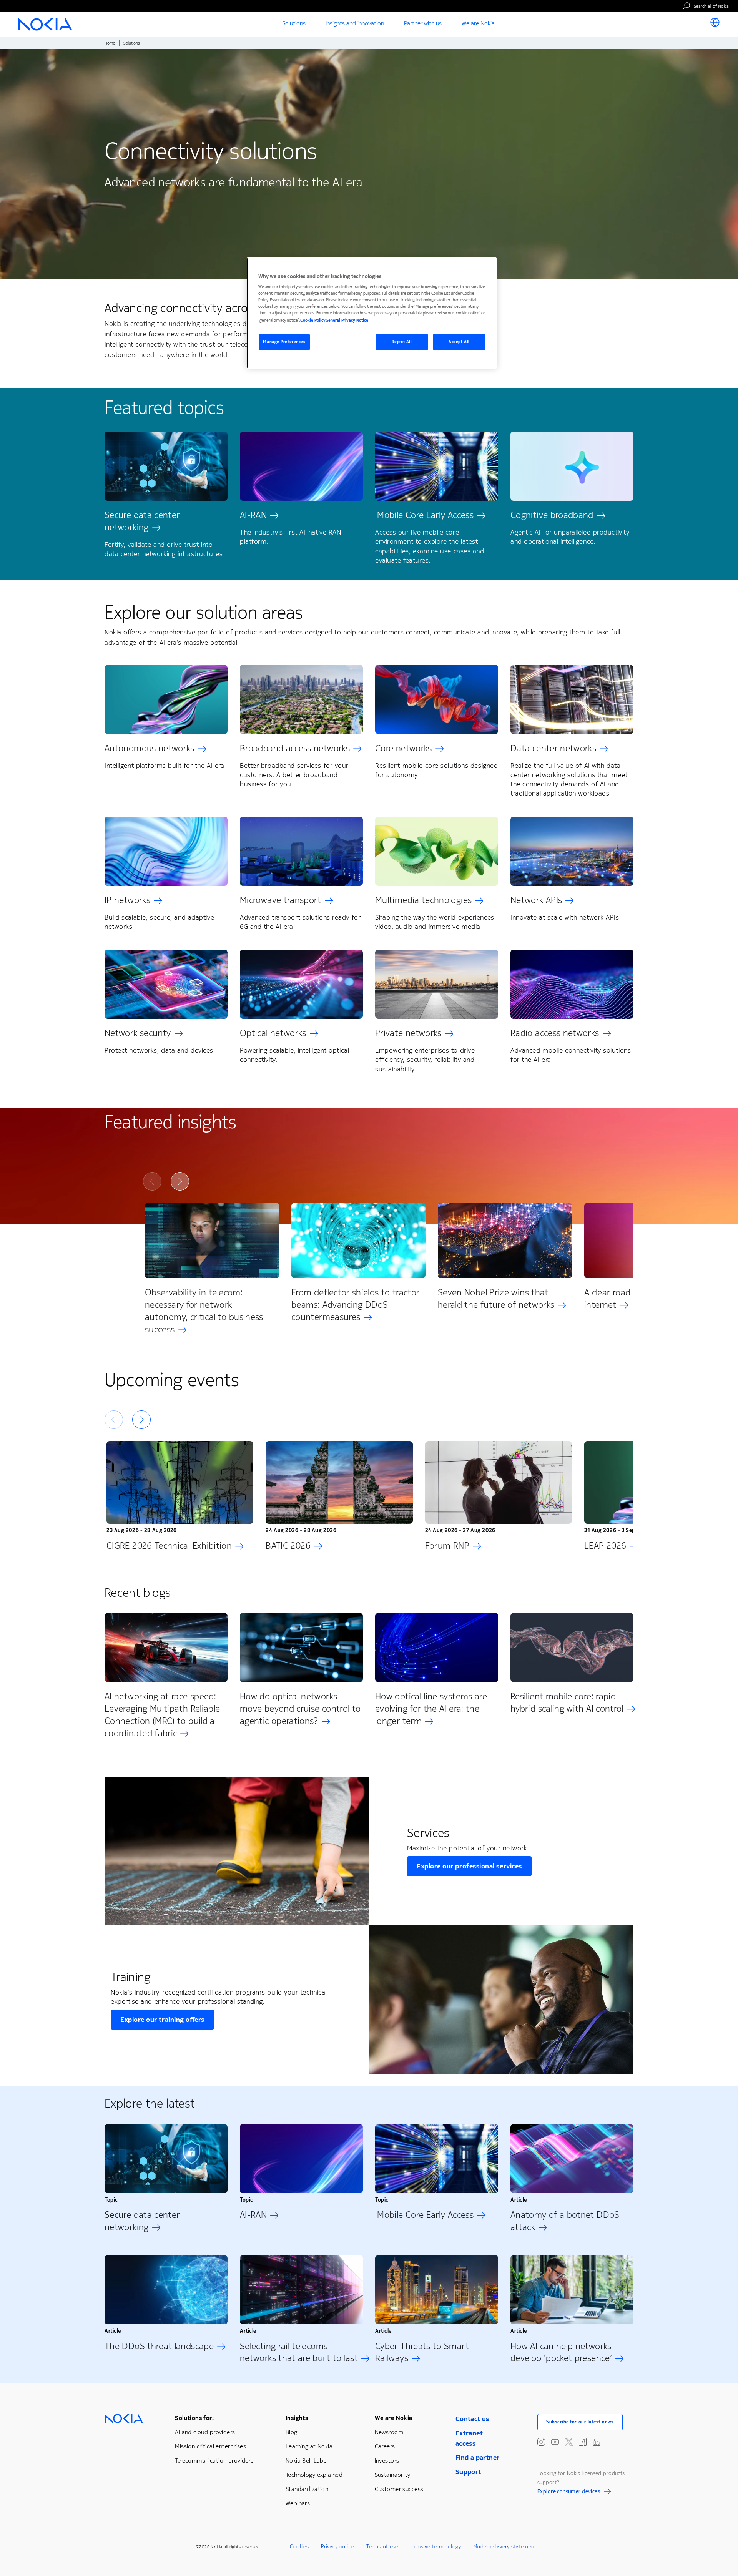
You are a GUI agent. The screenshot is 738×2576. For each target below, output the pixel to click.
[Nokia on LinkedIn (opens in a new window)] (597, 2442)
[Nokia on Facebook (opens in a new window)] (583, 2442)
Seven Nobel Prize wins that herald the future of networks (496, 1299)
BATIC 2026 (288, 1546)
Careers (385, 2446)
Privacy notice (337, 2547)
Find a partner (478, 2458)
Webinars (298, 2503)
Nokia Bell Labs (306, 2461)
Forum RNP (447, 1546)
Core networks (404, 748)
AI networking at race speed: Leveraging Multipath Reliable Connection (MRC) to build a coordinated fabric (162, 1715)
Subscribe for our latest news (580, 2422)
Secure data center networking (142, 521)
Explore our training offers (162, 2020)
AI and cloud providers (205, 2432)
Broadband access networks (295, 748)
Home (110, 43)
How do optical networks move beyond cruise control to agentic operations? (300, 1709)
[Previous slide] (152, 1181)
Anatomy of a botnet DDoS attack (565, 2221)
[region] (372, 313)
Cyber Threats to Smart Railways (422, 2352)
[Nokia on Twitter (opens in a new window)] (569, 2442)
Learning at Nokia (309, 2446)
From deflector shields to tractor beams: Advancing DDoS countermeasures (356, 1305)
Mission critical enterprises (210, 2446)
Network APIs (536, 900)
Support (468, 2472)
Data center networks (553, 748)
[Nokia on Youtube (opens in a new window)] (555, 2442)
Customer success (399, 2489)
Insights (297, 2418)
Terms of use (382, 2547)
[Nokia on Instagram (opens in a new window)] (541, 2442)
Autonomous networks (150, 748)
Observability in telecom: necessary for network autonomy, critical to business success (204, 1311)
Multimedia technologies (423, 900)
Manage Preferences (284, 342)
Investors (387, 2461)
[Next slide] (180, 1181)
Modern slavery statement (505, 2547)
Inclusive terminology (435, 2547)
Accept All (459, 342)
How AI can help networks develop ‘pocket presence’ (561, 2352)
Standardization (307, 2489)
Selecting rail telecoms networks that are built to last (299, 2352)
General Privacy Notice (347, 320)
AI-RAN (253, 515)
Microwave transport (281, 900)
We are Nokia (394, 2418)
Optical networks (273, 1033)
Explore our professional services (469, 1866)
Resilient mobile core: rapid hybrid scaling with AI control (567, 1702)
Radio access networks (555, 1033)
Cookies (299, 2547)
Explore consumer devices (569, 2493)
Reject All (402, 342)
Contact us (472, 2419)
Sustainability (393, 2475)
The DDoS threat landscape (159, 2346)
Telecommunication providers (214, 2461)
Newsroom (389, 2432)
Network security (138, 1033)
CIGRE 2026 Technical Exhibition (169, 1546)
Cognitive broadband (552, 515)
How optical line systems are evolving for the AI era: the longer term (431, 1709)
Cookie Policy (313, 320)
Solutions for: (194, 2418)
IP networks (127, 900)
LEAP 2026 (605, 1546)
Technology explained (314, 2475)
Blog (292, 2432)
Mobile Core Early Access (424, 515)
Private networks (408, 1033)
